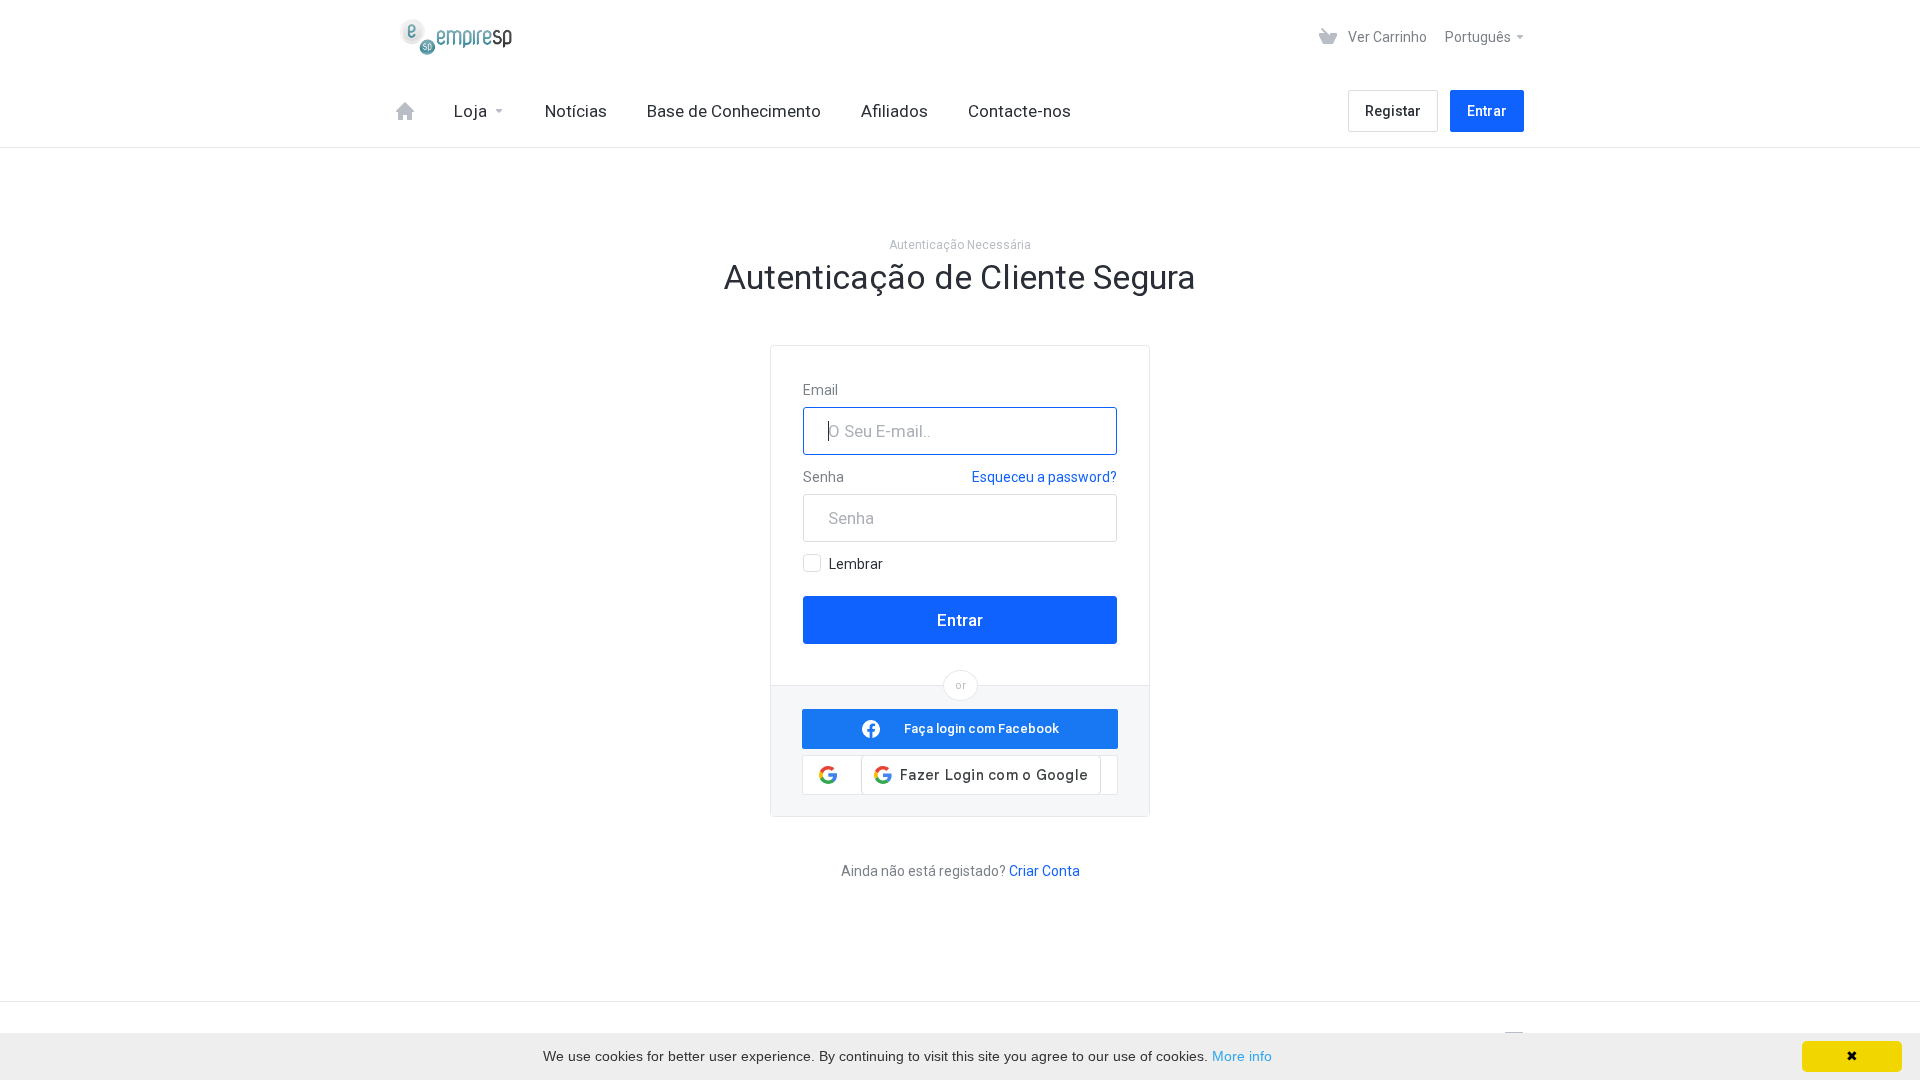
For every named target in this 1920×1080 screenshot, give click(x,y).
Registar (1393, 111)
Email (820, 390)
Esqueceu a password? (1044, 477)
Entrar (1487, 111)
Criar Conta (1044, 871)
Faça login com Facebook (981, 728)
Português (1479, 37)
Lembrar (856, 564)
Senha (823, 477)
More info (1242, 1056)
